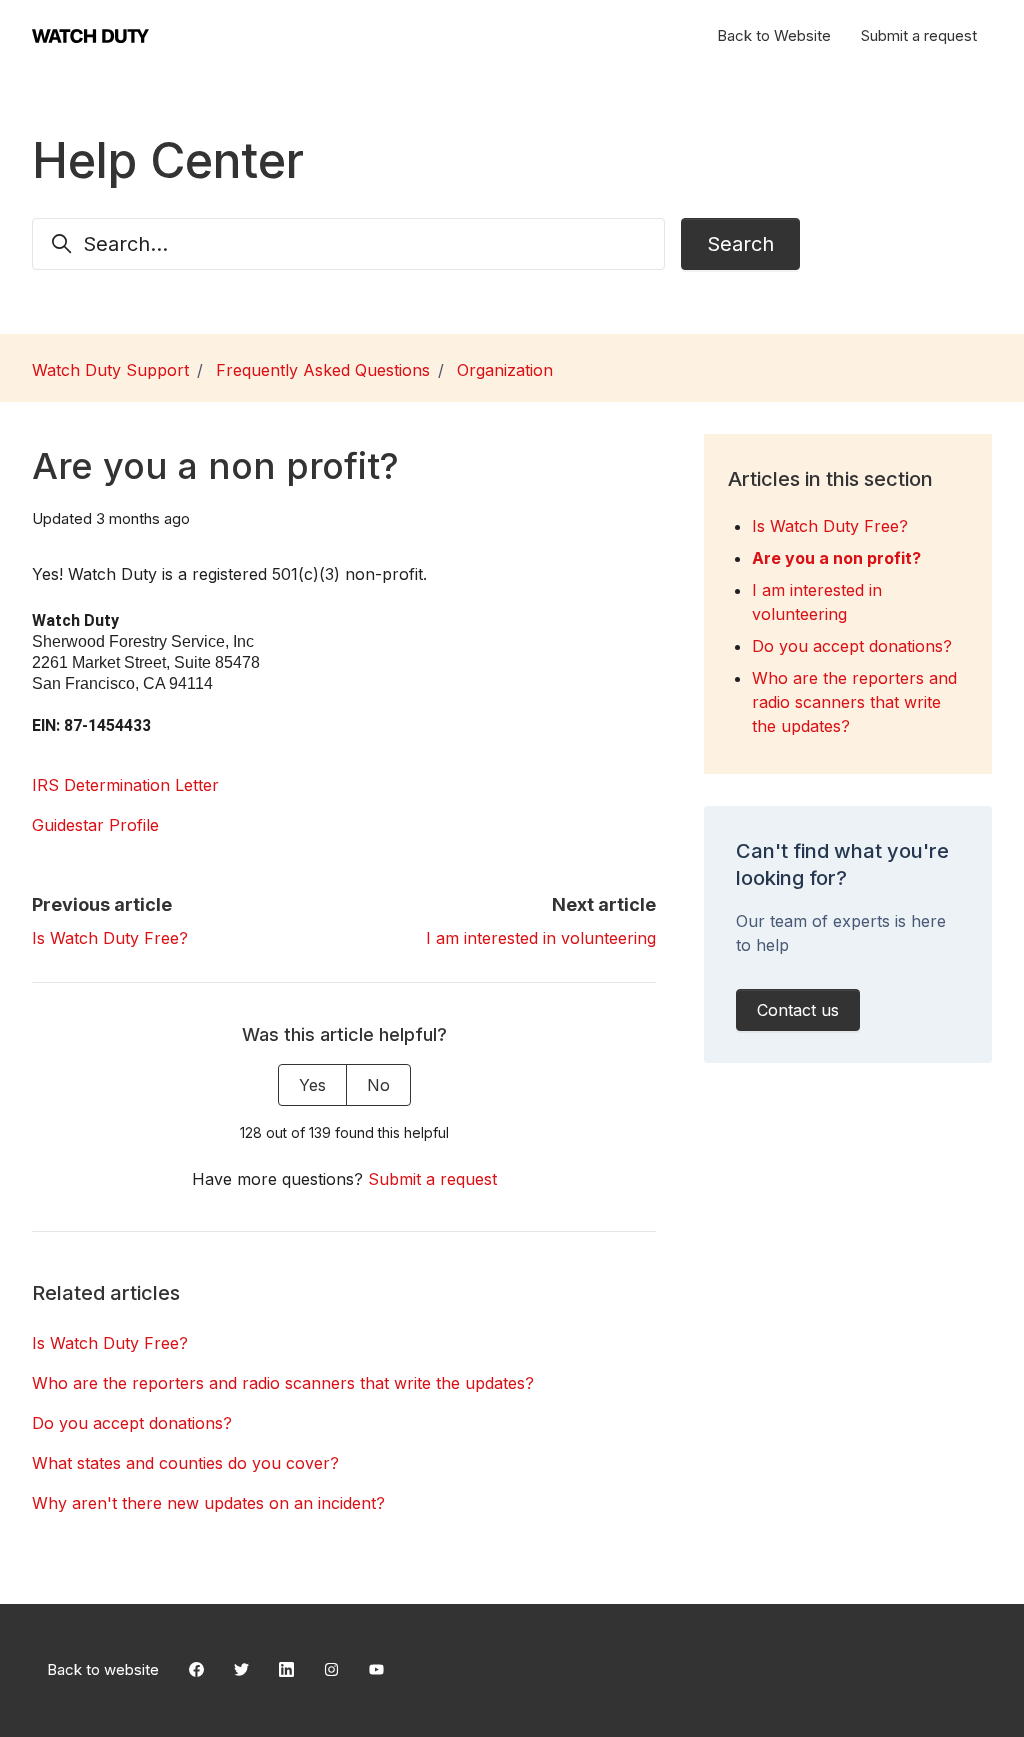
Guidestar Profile (95, 825)
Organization (505, 370)
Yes (312, 1085)
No (378, 1085)
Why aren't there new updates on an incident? (208, 1503)
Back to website (103, 1669)
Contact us (798, 1010)
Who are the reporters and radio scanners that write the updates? (283, 1383)
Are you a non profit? (836, 558)
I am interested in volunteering (541, 938)
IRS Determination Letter (125, 785)
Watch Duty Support (110, 370)
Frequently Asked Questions (323, 370)
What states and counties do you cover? (185, 1463)
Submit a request (919, 35)
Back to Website (774, 35)
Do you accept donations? (132, 1423)
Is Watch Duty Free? (110, 938)
